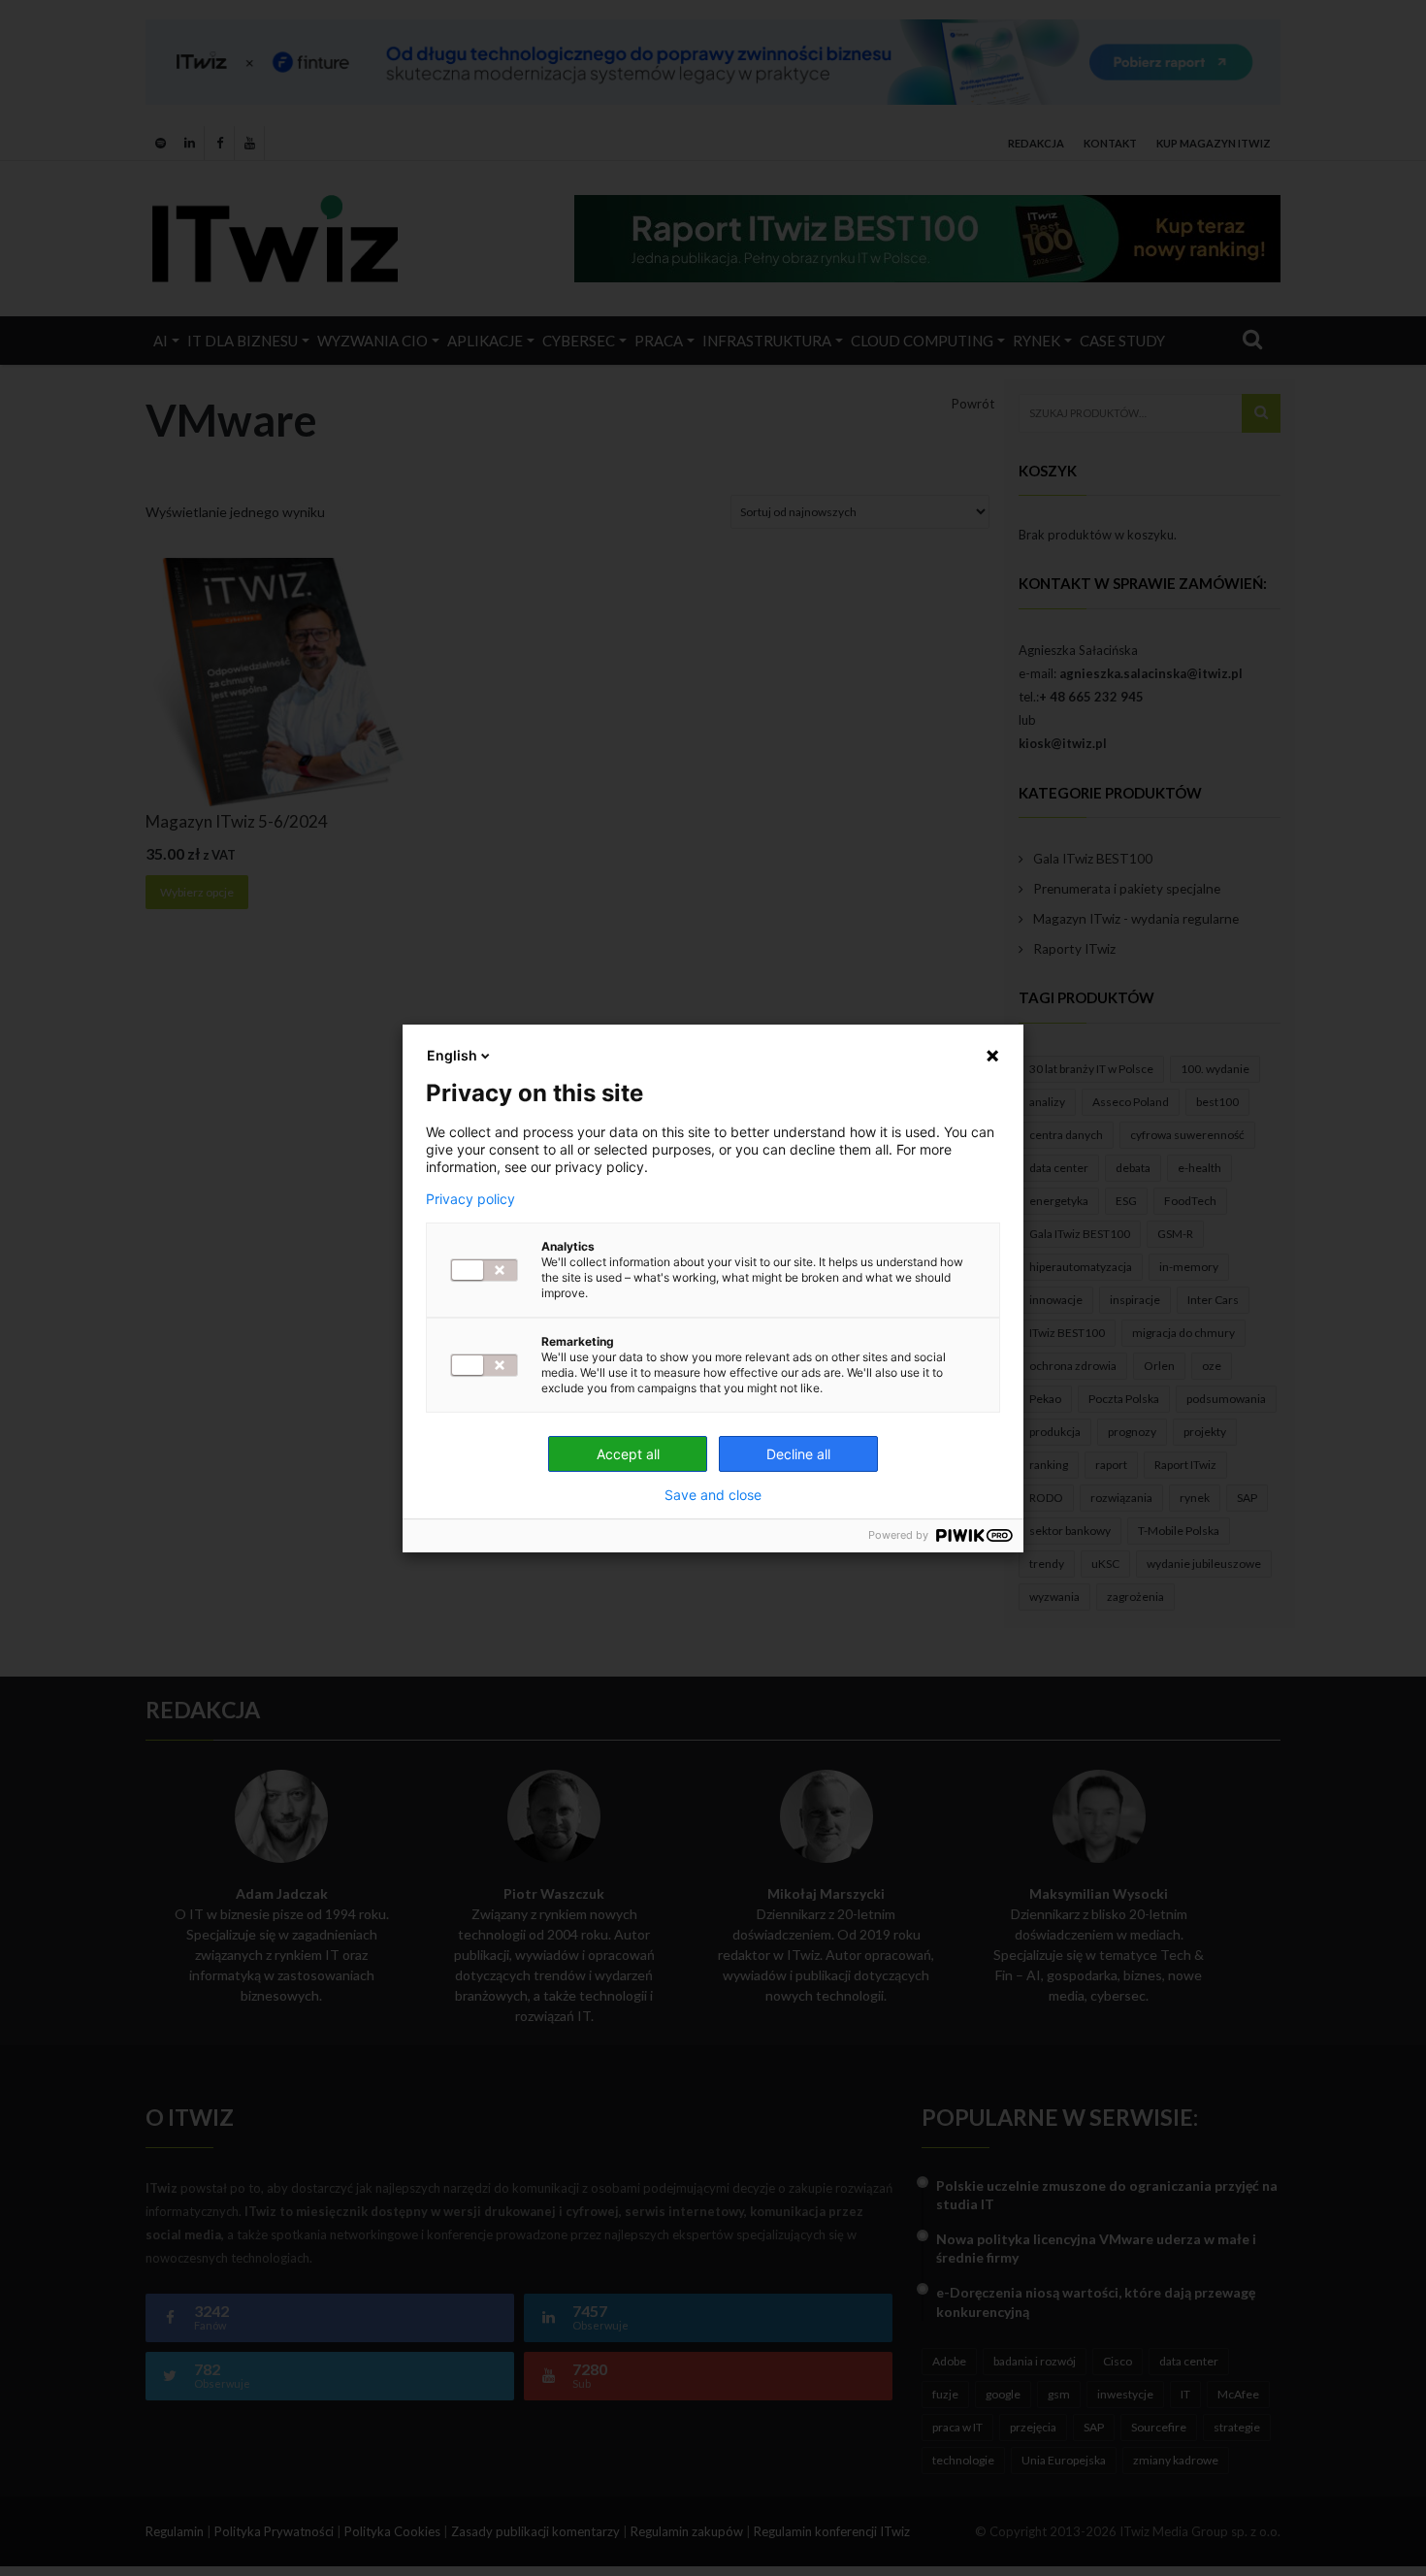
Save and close (713, 1495)
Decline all (798, 1454)
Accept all (628, 1454)
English (452, 1055)
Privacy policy (470, 1199)
